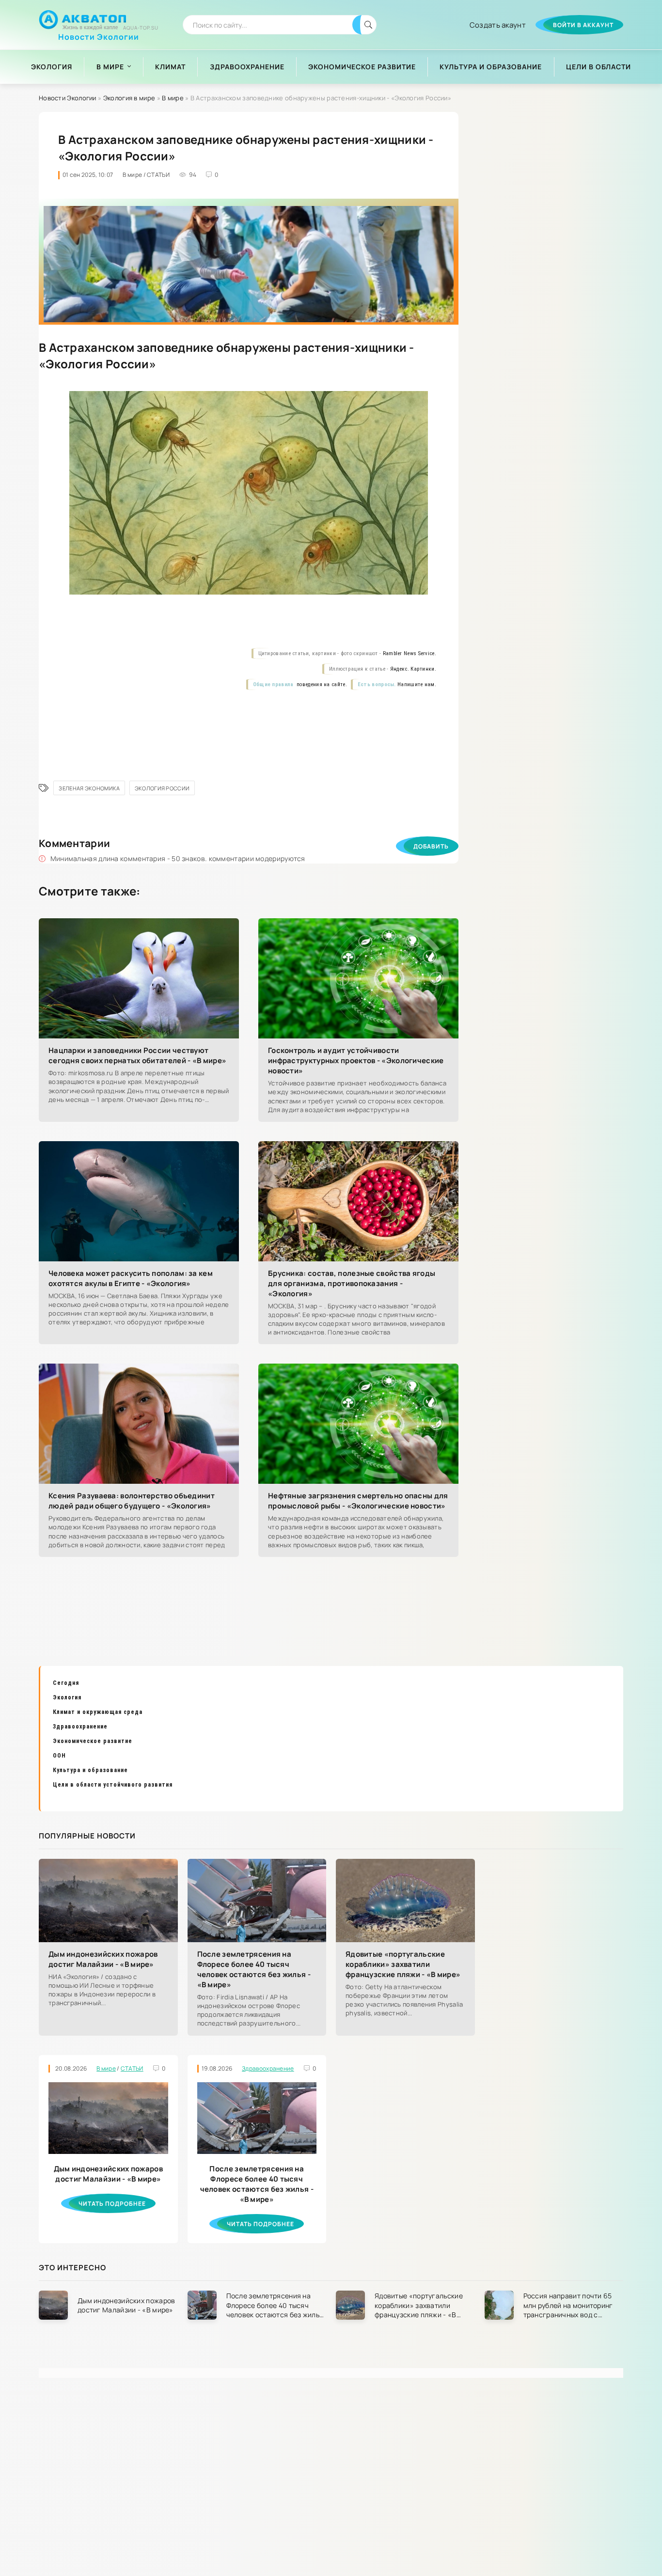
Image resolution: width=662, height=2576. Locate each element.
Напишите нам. (417, 684)
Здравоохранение (247, 67)
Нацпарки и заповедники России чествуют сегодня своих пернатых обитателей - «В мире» (137, 1055)
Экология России (162, 788)
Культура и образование (491, 67)
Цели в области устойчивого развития (113, 1785)
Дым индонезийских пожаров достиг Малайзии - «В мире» (103, 1959)
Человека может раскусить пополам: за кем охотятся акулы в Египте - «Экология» (131, 1278)
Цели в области (599, 67)
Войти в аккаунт (583, 25)
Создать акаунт (498, 25)
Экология (52, 67)
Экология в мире (129, 98)
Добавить (431, 846)
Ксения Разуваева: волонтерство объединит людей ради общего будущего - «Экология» (132, 1501)
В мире (110, 67)
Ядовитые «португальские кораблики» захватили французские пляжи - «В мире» (403, 1964)
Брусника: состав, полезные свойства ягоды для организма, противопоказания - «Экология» (352, 1283)
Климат (170, 67)
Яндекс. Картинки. (413, 669)
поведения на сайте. (321, 684)
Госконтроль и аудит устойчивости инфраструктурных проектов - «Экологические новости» (356, 1060)
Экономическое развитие (362, 67)
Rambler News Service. (410, 653)
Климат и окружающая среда (98, 1712)
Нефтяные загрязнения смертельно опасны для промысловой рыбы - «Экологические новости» (358, 1501)
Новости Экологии (99, 33)
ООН (59, 1756)
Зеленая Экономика (89, 788)
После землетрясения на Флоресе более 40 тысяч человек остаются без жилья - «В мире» (254, 1969)
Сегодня (66, 1683)
